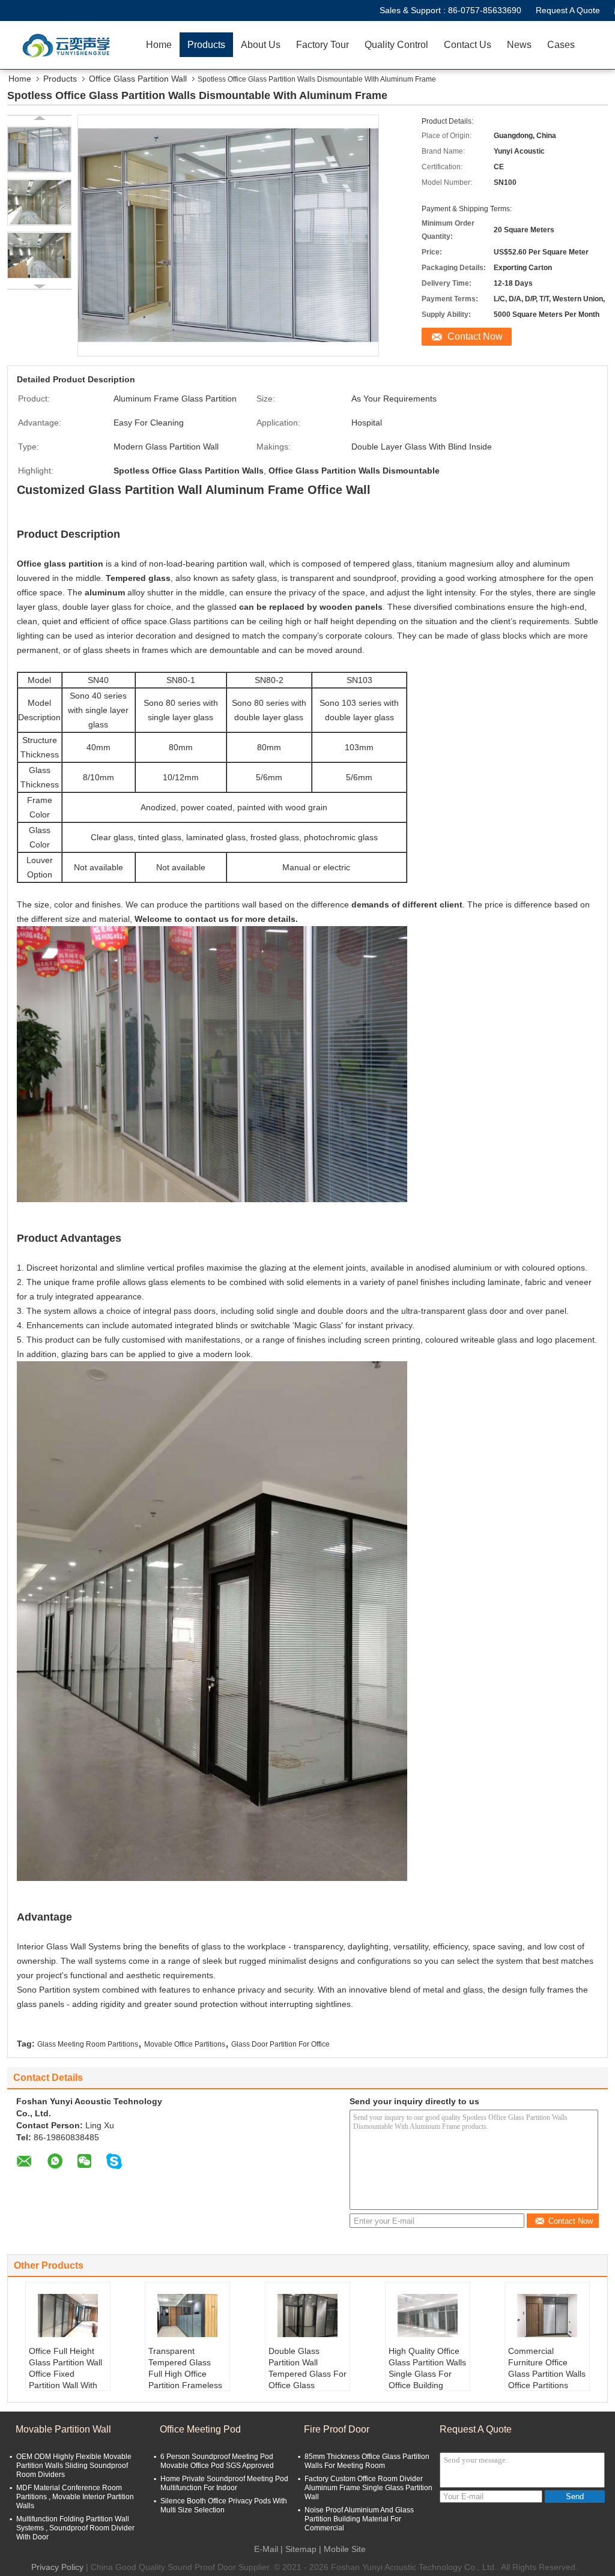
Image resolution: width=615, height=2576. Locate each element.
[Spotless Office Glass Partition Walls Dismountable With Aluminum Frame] (39, 149)
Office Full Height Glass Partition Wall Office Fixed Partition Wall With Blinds (65, 2374)
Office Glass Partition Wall (138, 79)
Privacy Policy (57, 2567)
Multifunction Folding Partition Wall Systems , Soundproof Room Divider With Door (75, 2528)
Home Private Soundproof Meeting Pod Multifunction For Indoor (224, 2483)
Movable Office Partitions (185, 2044)
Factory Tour (323, 45)
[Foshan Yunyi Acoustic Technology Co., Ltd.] (69, 45)
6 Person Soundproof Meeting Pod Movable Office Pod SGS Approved (217, 2461)
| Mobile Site (342, 2549)
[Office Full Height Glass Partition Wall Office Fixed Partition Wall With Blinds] (68, 2316)
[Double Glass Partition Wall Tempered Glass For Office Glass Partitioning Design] (307, 2316)
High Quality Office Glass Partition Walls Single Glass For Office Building (427, 2368)
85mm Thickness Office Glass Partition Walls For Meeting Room (367, 2461)
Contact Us (468, 45)
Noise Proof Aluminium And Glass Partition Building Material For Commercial (359, 2519)
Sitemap (301, 2549)
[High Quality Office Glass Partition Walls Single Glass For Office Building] (428, 2316)
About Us (261, 45)
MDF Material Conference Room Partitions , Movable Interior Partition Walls (75, 2497)
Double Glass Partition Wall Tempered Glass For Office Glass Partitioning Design (307, 2374)
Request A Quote (568, 10)
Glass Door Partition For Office (280, 2044)
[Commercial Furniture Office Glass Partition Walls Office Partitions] (547, 2316)
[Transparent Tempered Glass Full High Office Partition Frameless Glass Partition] (187, 2316)
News (519, 45)
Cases (561, 45)
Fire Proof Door (337, 2429)
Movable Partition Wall (63, 2429)
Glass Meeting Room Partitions (88, 2044)
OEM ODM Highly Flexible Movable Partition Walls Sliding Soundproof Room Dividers (74, 2466)
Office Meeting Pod (200, 2429)
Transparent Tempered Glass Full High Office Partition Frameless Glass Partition (185, 2374)
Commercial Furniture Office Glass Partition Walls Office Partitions (547, 2368)
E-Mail (266, 2549)
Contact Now (475, 336)
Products (206, 45)
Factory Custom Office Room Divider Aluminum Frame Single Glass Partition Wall (368, 2488)
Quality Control (396, 45)
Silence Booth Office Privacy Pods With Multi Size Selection (224, 2505)
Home (159, 45)
